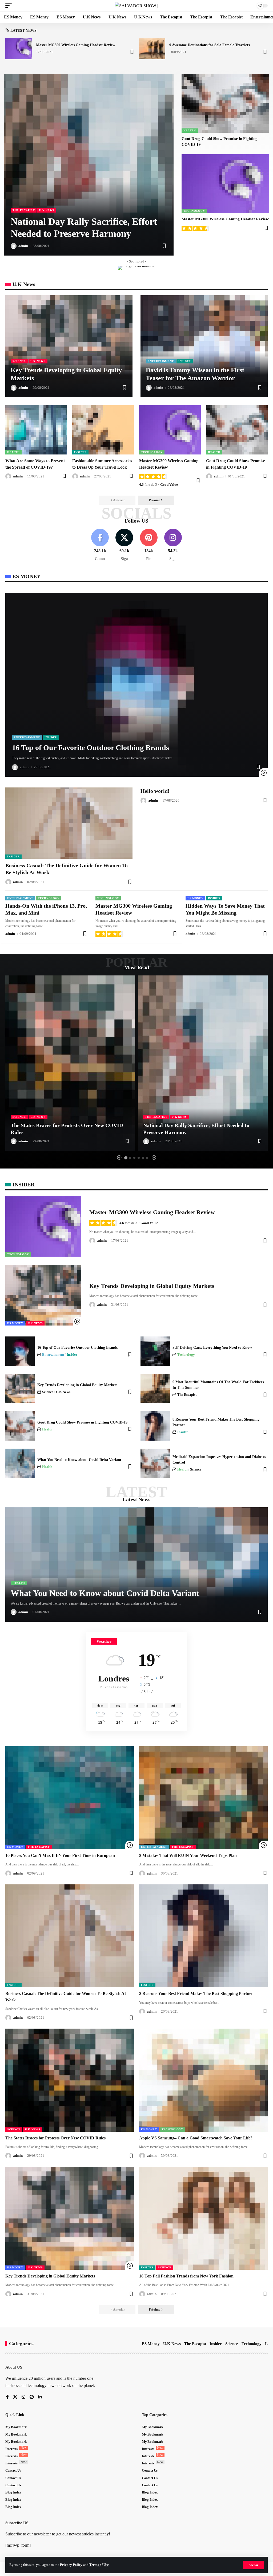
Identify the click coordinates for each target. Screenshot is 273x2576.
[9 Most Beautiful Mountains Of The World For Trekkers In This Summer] (155, 1389)
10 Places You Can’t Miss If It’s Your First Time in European (60, 1855)
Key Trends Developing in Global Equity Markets (152, 1286)
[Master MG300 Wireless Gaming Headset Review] (19, 49)
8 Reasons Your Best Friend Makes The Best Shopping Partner (196, 1993)
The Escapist (24, 210)
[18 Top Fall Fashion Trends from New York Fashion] (203, 2218)
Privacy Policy (71, 2565)
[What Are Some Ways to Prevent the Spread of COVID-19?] (36, 430)
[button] (253, 2565)
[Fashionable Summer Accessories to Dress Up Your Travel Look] (103, 430)
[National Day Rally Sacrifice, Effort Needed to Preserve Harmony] (89, 165)
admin (23, 246)
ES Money (195, 898)
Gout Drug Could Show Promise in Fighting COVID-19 (82, 1422)
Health (190, 130)
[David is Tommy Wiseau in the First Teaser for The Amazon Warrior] (204, 346)
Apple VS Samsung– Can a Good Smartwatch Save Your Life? (196, 2138)
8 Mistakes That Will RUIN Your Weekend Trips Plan (188, 1855)
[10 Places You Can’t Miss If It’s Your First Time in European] (70, 1798)
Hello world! (155, 791)
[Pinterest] (149, 545)
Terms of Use (99, 2565)
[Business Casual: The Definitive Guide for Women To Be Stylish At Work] (69, 823)
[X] (124, 545)
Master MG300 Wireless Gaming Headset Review (76, 45)
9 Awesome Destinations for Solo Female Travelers (210, 45)
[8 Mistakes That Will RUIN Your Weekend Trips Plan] (203, 1798)
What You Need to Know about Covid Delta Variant (79, 1460)
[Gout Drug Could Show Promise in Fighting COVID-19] (225, 103)
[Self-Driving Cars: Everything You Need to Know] (155, 1351)
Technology (194, 211)
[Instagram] (173, 545)
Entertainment (161, 361)
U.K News (47, 210)
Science (19, 361)
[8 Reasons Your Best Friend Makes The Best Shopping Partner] (155, 1426)
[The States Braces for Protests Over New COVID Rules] (70, 1063)
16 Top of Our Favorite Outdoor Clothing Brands (91, 748)
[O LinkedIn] (40, 2397)
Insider (185, 361)
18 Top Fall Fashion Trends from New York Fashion (186, 2276)
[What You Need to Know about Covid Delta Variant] (20, 1463)
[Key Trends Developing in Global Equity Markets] (69, 346)
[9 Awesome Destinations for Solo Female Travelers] (152, 49)
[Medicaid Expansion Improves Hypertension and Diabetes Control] (155, 1463)
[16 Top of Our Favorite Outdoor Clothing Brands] (136, 685)
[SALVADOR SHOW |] (136, 6)
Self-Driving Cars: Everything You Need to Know (212, 1348)
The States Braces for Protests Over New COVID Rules (55, 2138)
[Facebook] (100, 545)
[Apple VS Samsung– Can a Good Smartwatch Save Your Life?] (203, 2080)
